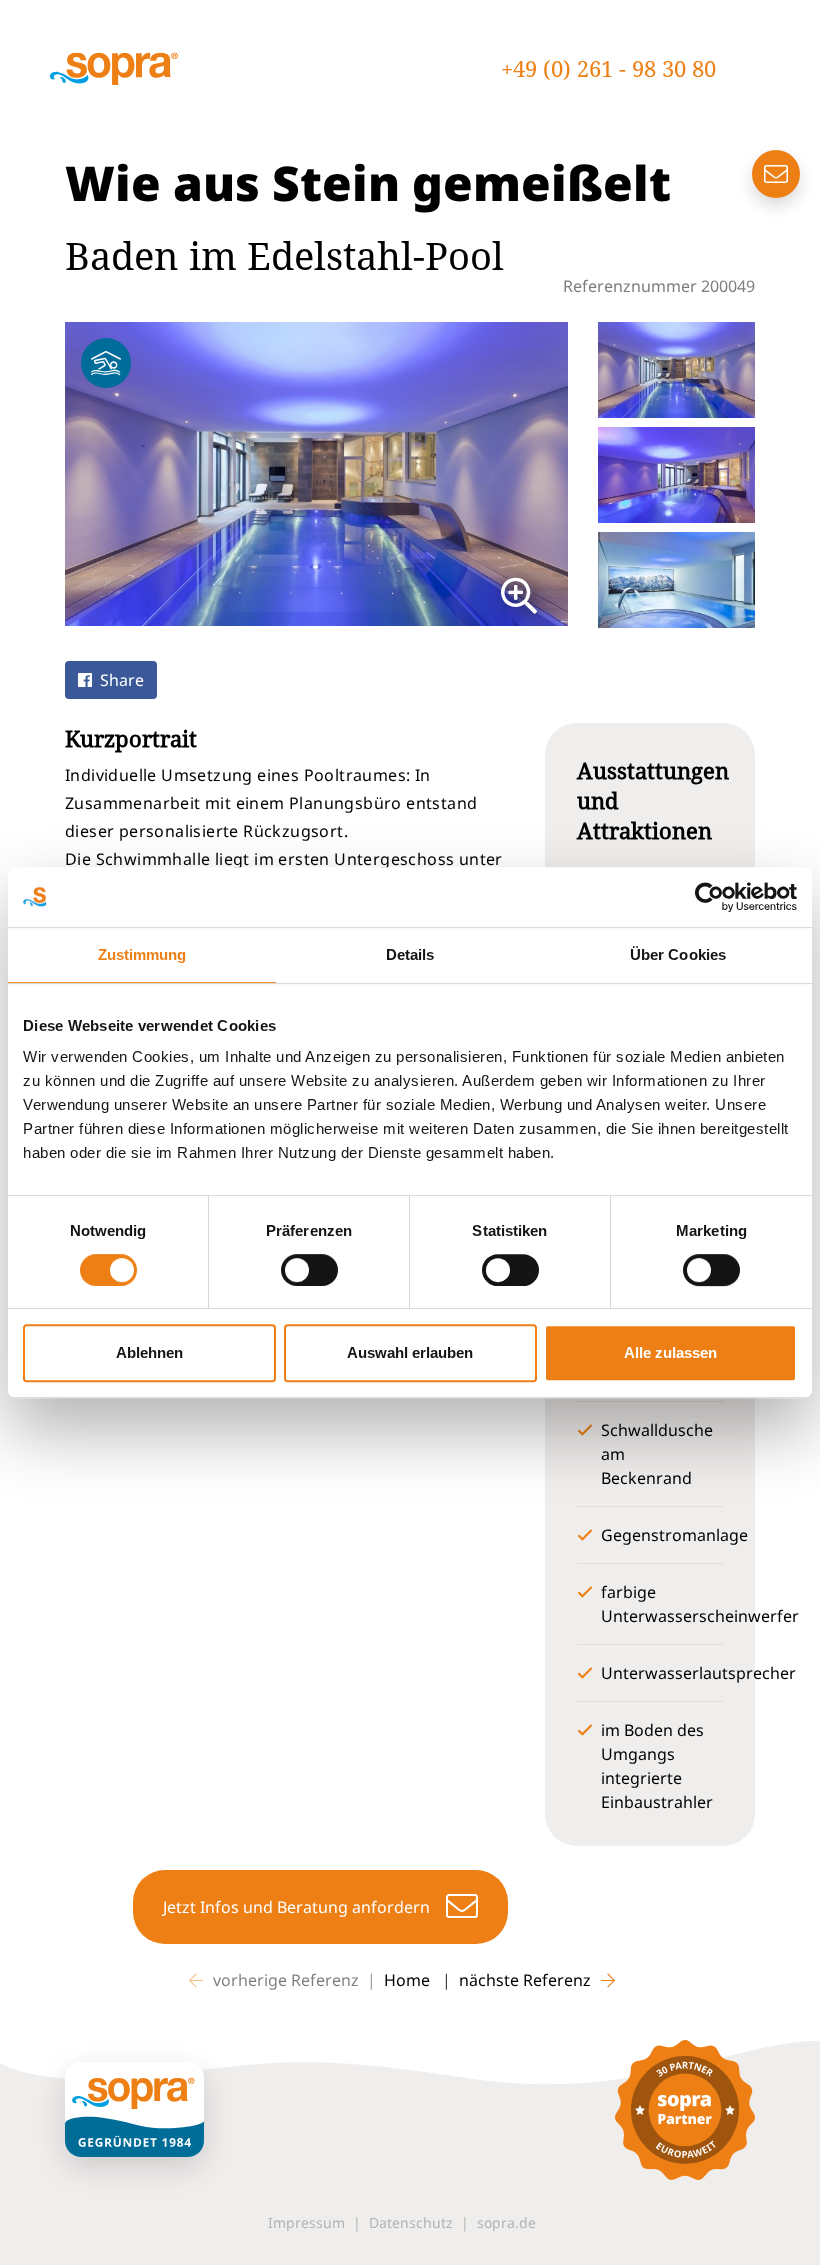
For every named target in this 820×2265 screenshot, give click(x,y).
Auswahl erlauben (410, 1352)
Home (409, 1980)
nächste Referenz (525, 1980)
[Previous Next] (316, 474)
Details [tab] (410, 954)
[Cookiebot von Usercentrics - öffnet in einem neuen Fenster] (709, 897)
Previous (50, 474)
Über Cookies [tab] (678, 954)
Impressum (306, 2222)
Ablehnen (149, 1352)
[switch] (309, 1270)
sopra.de (506, 2222)
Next (583, 474)
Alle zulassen (670, 1352)
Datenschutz (411, 2222)
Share (122, 680)
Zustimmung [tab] (142, 954)
